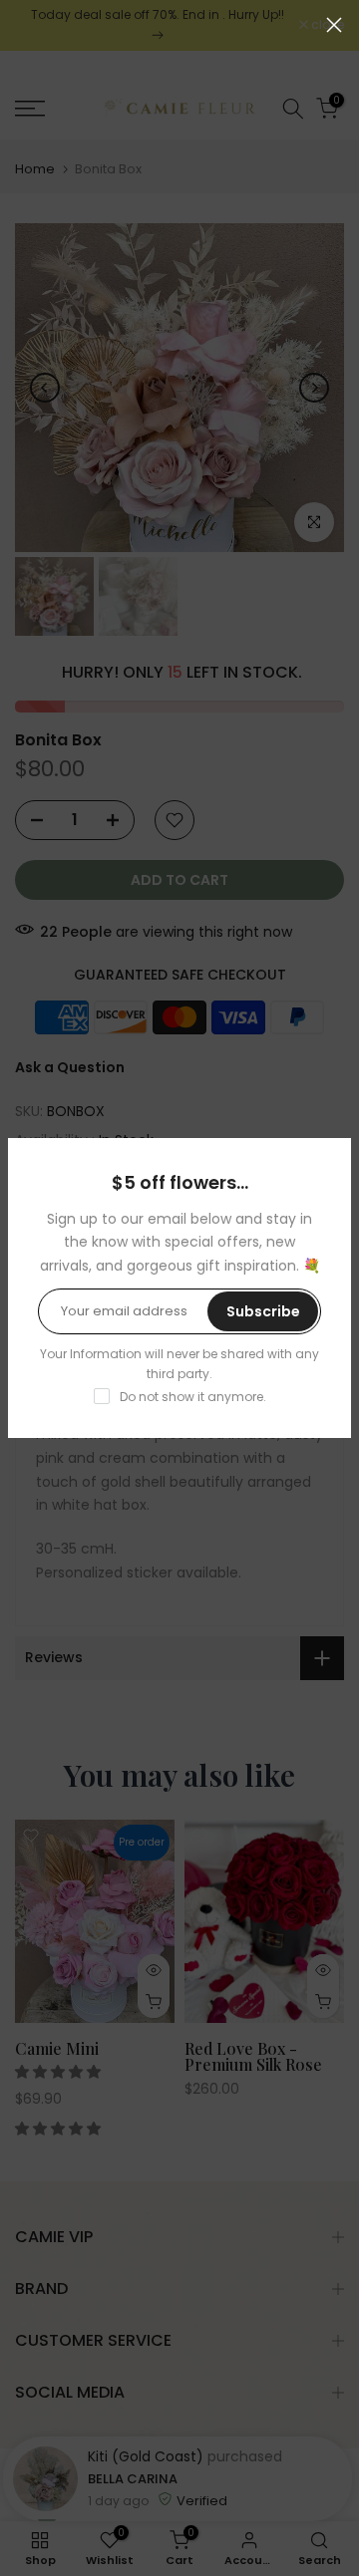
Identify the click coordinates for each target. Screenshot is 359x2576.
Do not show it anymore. (193, 1397)
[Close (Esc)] (334, 25)
